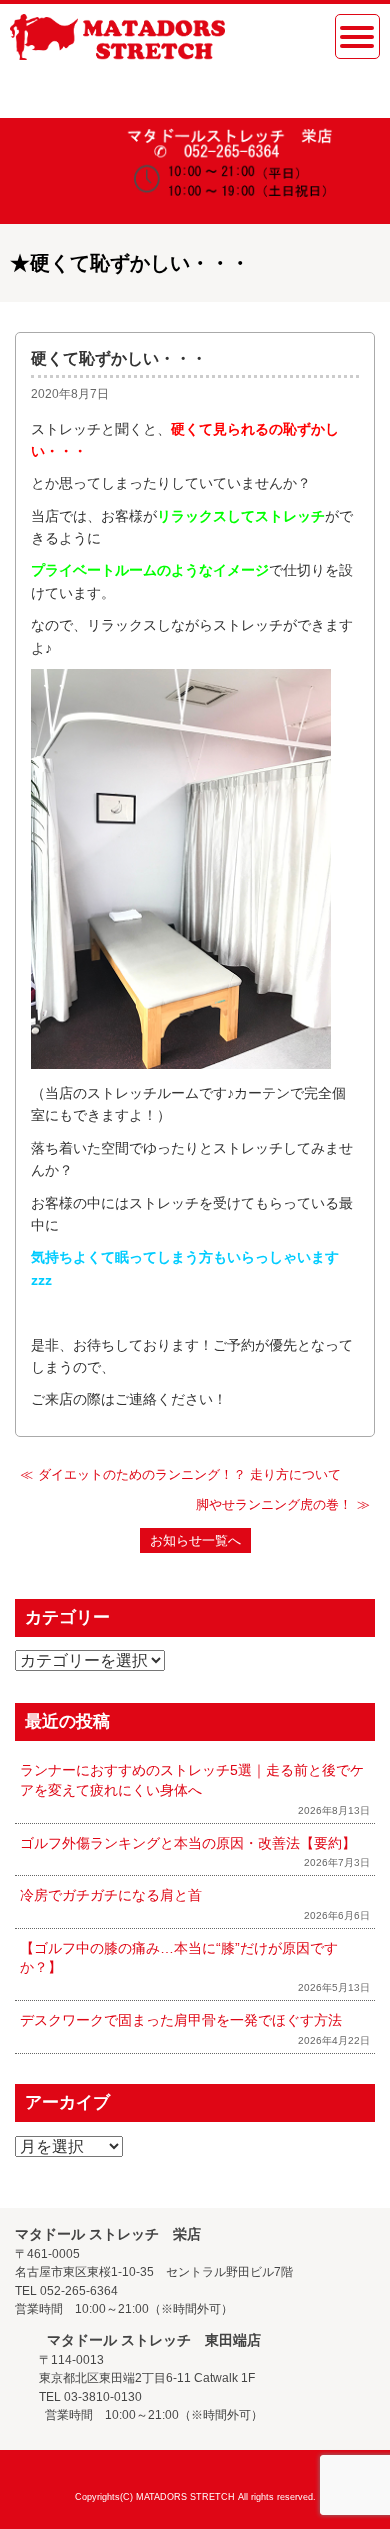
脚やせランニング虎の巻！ (274, 1504)
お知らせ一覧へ (195, 1540)
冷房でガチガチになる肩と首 (111, 1895)
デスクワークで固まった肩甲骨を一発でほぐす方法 (181, 2020)
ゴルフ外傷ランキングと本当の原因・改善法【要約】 (188, 1843)
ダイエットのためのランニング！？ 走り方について (189, 1474)
